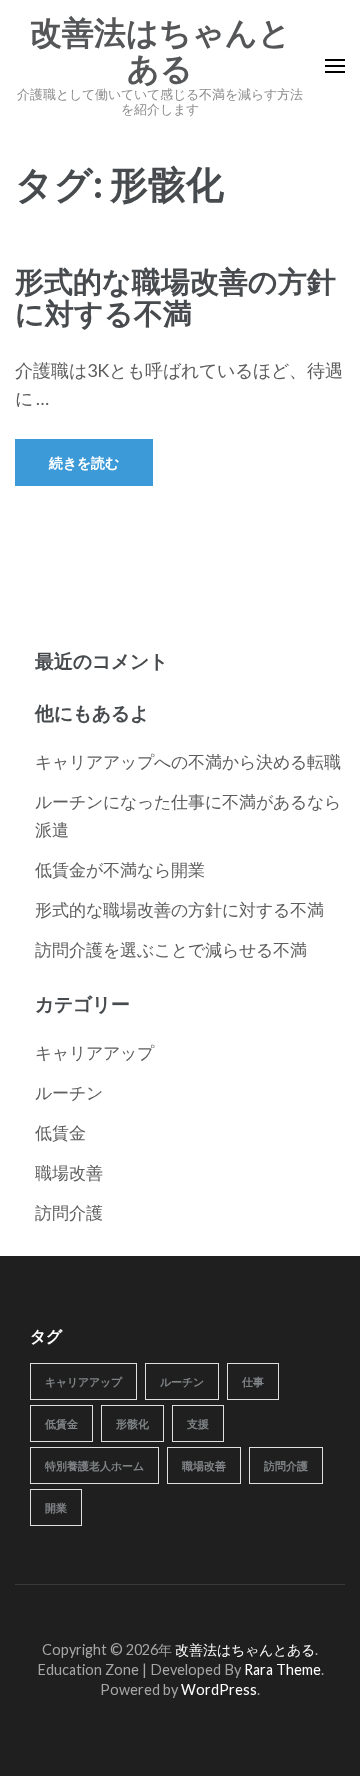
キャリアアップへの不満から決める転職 (188, 761)
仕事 (253, 1381)
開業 (56, 1507)
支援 (198, 1423)
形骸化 (132, 1423)
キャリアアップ (94, 1052)
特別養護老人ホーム (94, 1465)
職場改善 (69, 1172)
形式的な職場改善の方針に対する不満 (175, 296)
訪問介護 (69, 1212)
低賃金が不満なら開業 (120, 869)
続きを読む (84, 462)
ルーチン (69, 1092)
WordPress (219, 1689)
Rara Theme (282, 1669)
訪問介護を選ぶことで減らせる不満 (171, 949)
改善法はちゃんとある (160, 51)
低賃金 (60, 1132)
